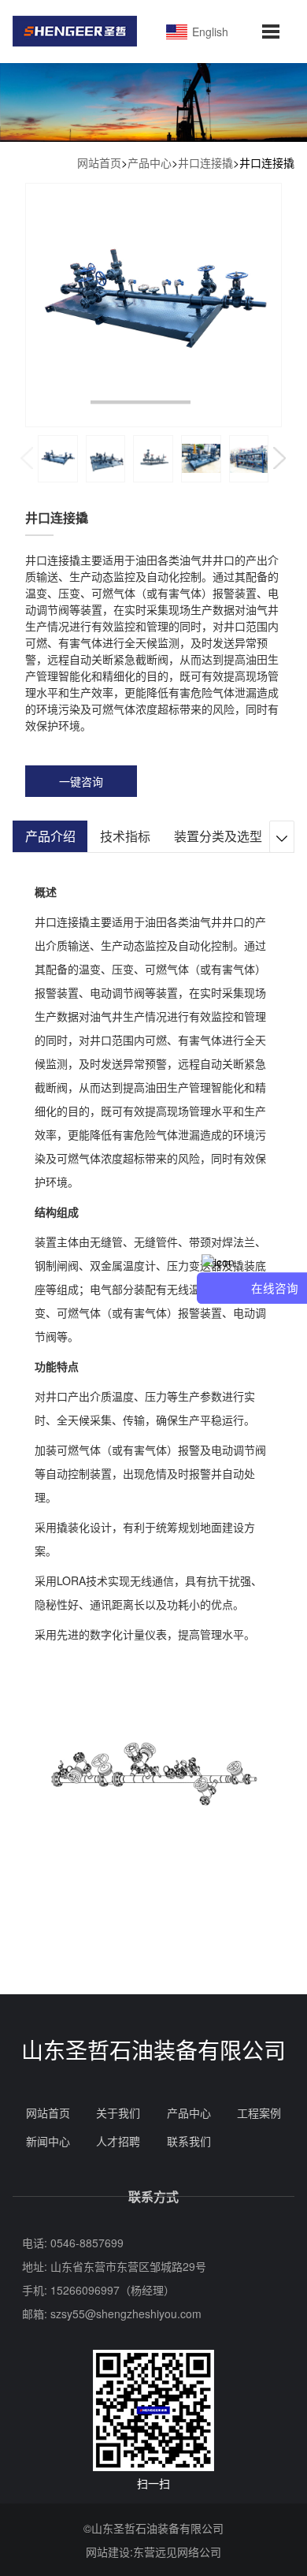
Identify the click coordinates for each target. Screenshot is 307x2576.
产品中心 (150, 162)
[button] (280, 458)
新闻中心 (48, 2141)
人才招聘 (118, 2141)
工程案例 (259, 2113)
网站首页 (99, 162)
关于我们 (118, 2113)
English (209, 32)
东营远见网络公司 (177, 2552)
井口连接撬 (205, 162)
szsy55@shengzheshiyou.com (126, 2314)
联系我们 (189, 2141)
